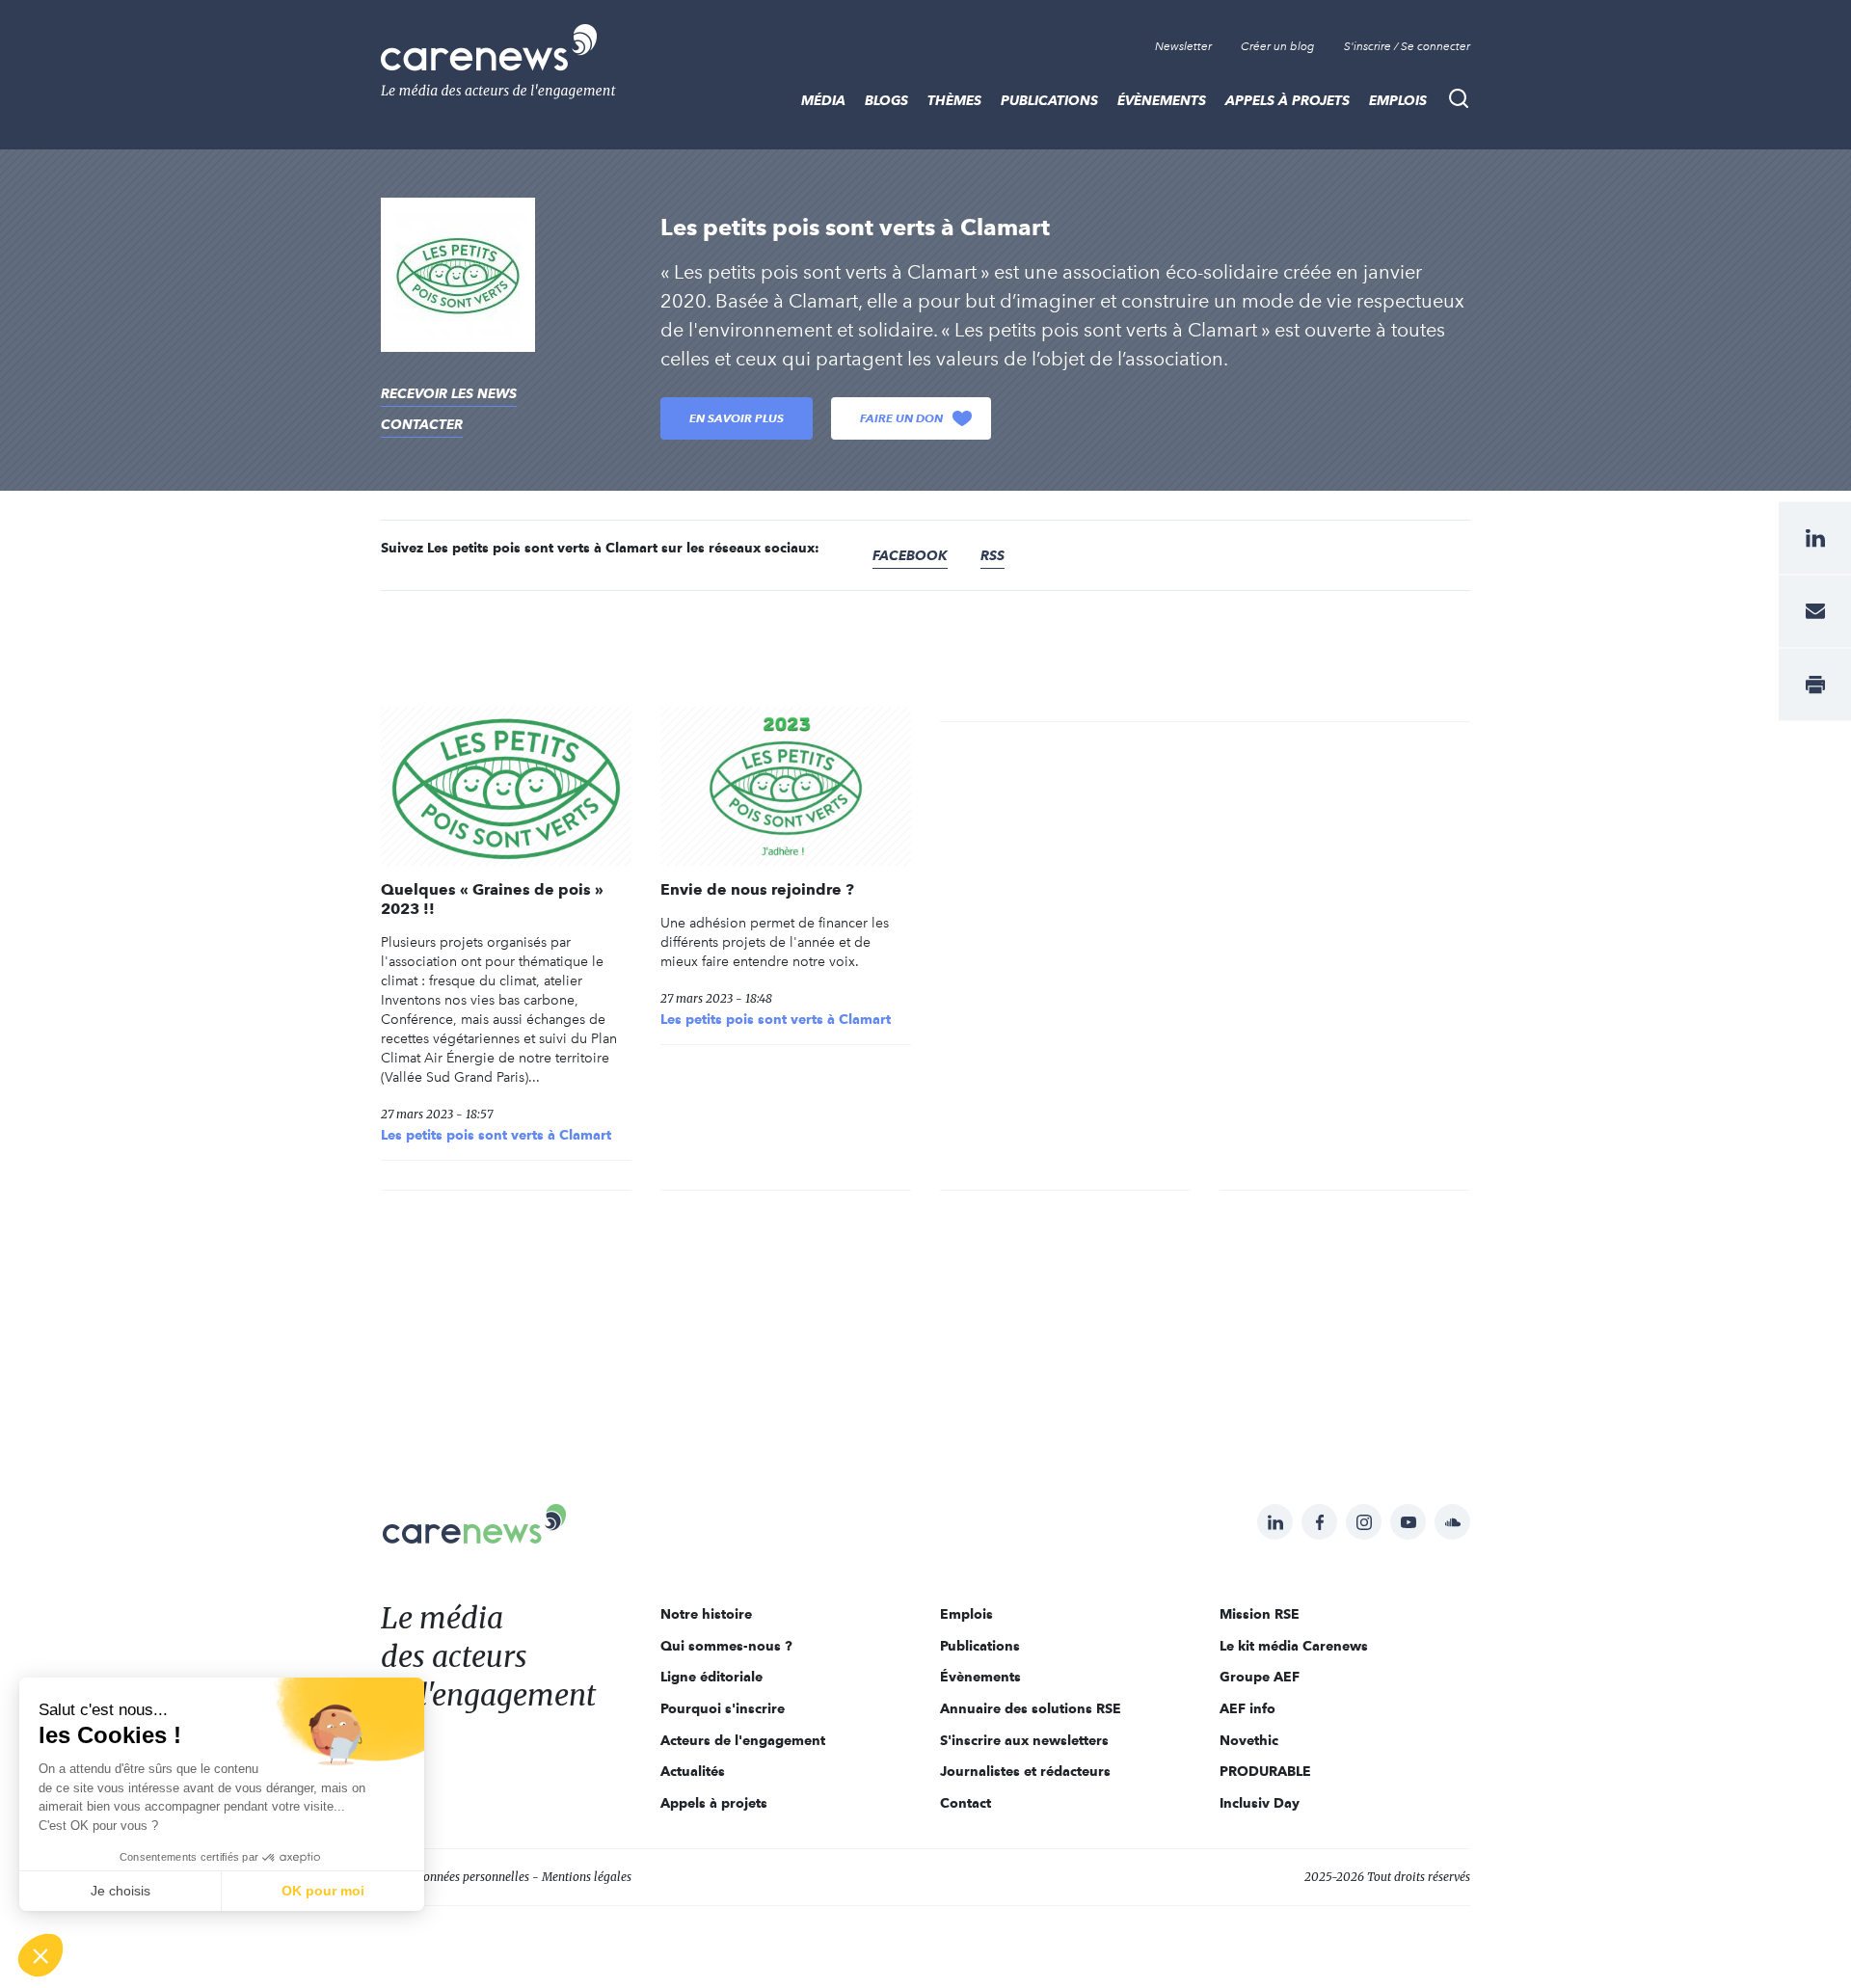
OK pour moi (323, 1891)
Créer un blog (1278, 46)
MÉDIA (823, 100)
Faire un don (901, 418)
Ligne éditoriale (711, 1677)
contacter (422, 424)
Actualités (693, 1771)
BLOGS (886, 100)
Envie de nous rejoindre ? (757, 889)
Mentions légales (587, 1877)
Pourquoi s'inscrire (723, 1708)
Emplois (1398, 100)
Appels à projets (1288, 100)
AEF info (1247, 1708)
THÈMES (954, 100)
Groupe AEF (1260, 1677)
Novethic (1249, 1740)
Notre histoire (706, 1614)
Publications (1049, 100)
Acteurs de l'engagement (743, 1740)
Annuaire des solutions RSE (1031, 1708)
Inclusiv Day (1260, 1803)
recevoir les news (449, 393)
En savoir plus (737, 418)
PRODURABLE (1265, 1771)
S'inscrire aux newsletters (1024, 1740)
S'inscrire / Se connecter (1407, 46)
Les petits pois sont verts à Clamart (496, 1135)
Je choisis (121, 1891)
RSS (993, 555)
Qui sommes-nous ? (726, 1646)
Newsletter (1183, 46)
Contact (966, 1803)
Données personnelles (472, 1877)
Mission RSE (1260, 1614)
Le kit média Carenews (1294, 1646)
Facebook (910, 555)
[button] (40, 1955)
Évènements (1162, 100)
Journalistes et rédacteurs (1025, 1771)
